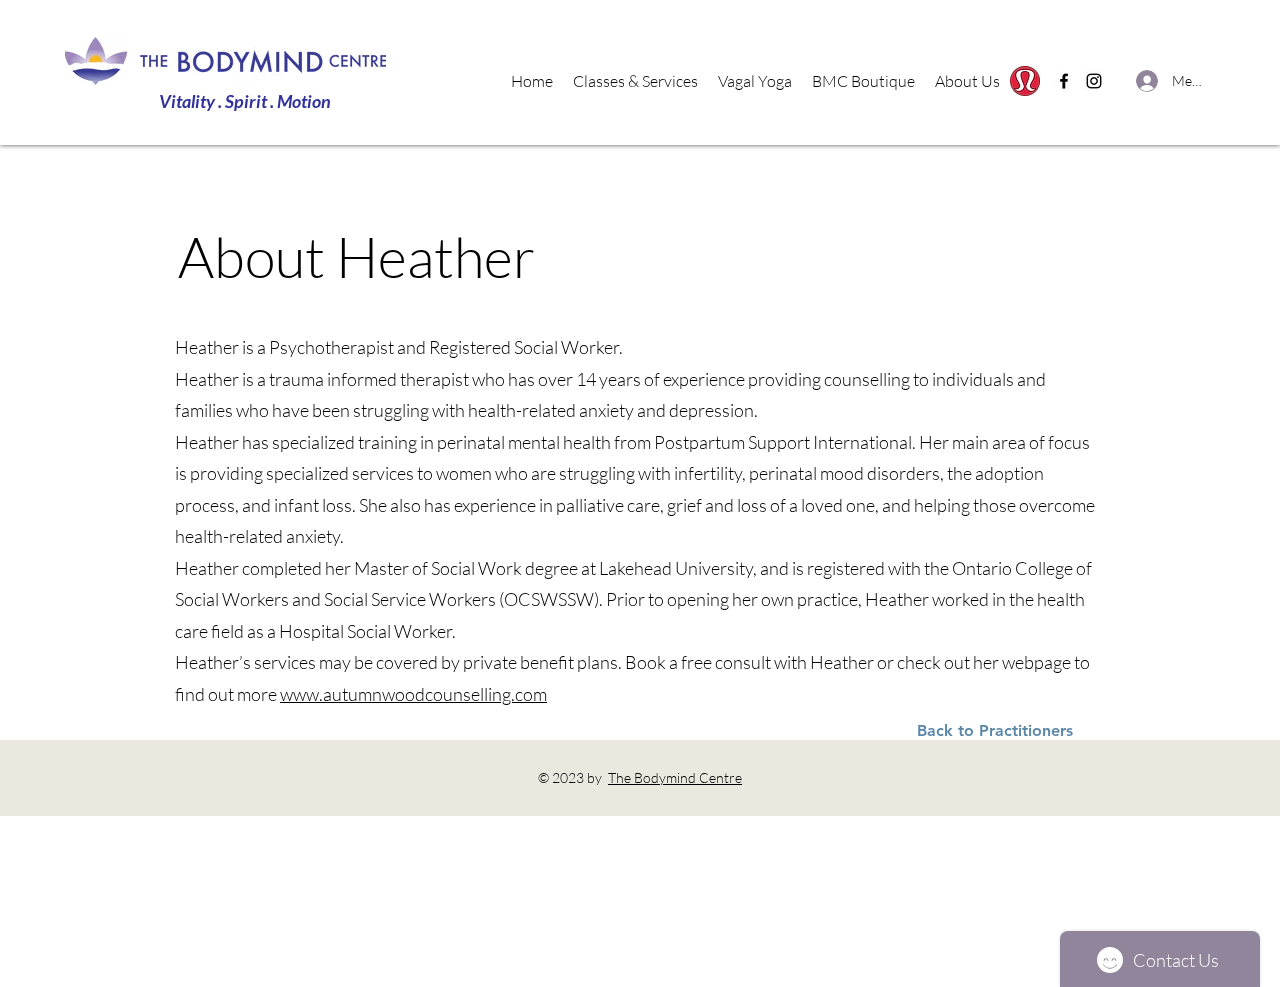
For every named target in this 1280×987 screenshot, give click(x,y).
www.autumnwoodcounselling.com (413, 694)
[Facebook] (1064, 81)
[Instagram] (1094, 81)
